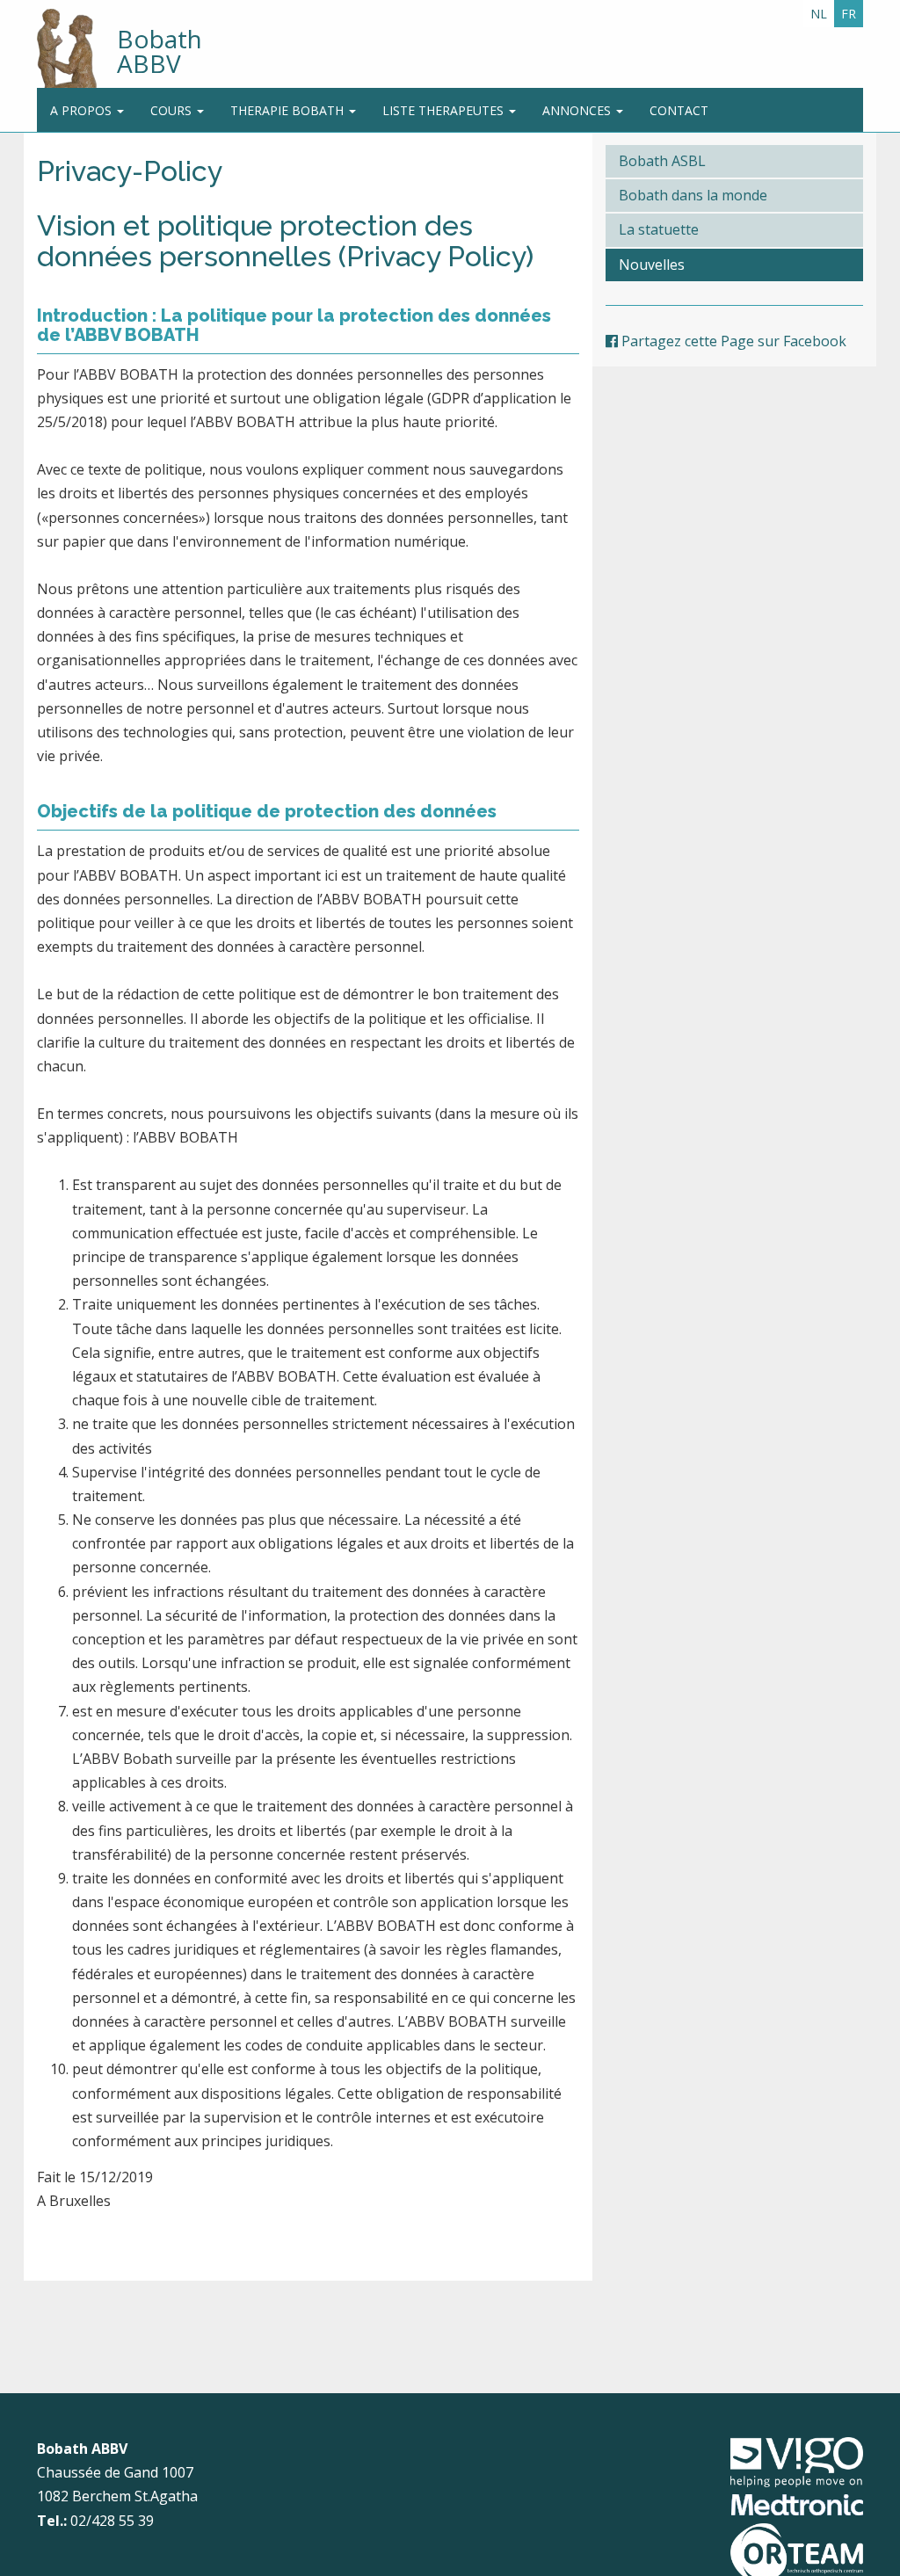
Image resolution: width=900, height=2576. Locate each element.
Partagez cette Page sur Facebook (732, 341)
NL (819, 14)
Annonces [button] (578, 110)
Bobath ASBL (662, 161)
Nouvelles (652, 265)
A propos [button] (83, 110)
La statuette (659, 229)
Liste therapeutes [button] (445, 110)
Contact (679, 110)
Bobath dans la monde (693, 195)
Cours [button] (173, 110)
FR (849, 14)
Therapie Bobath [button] (289, 110)
